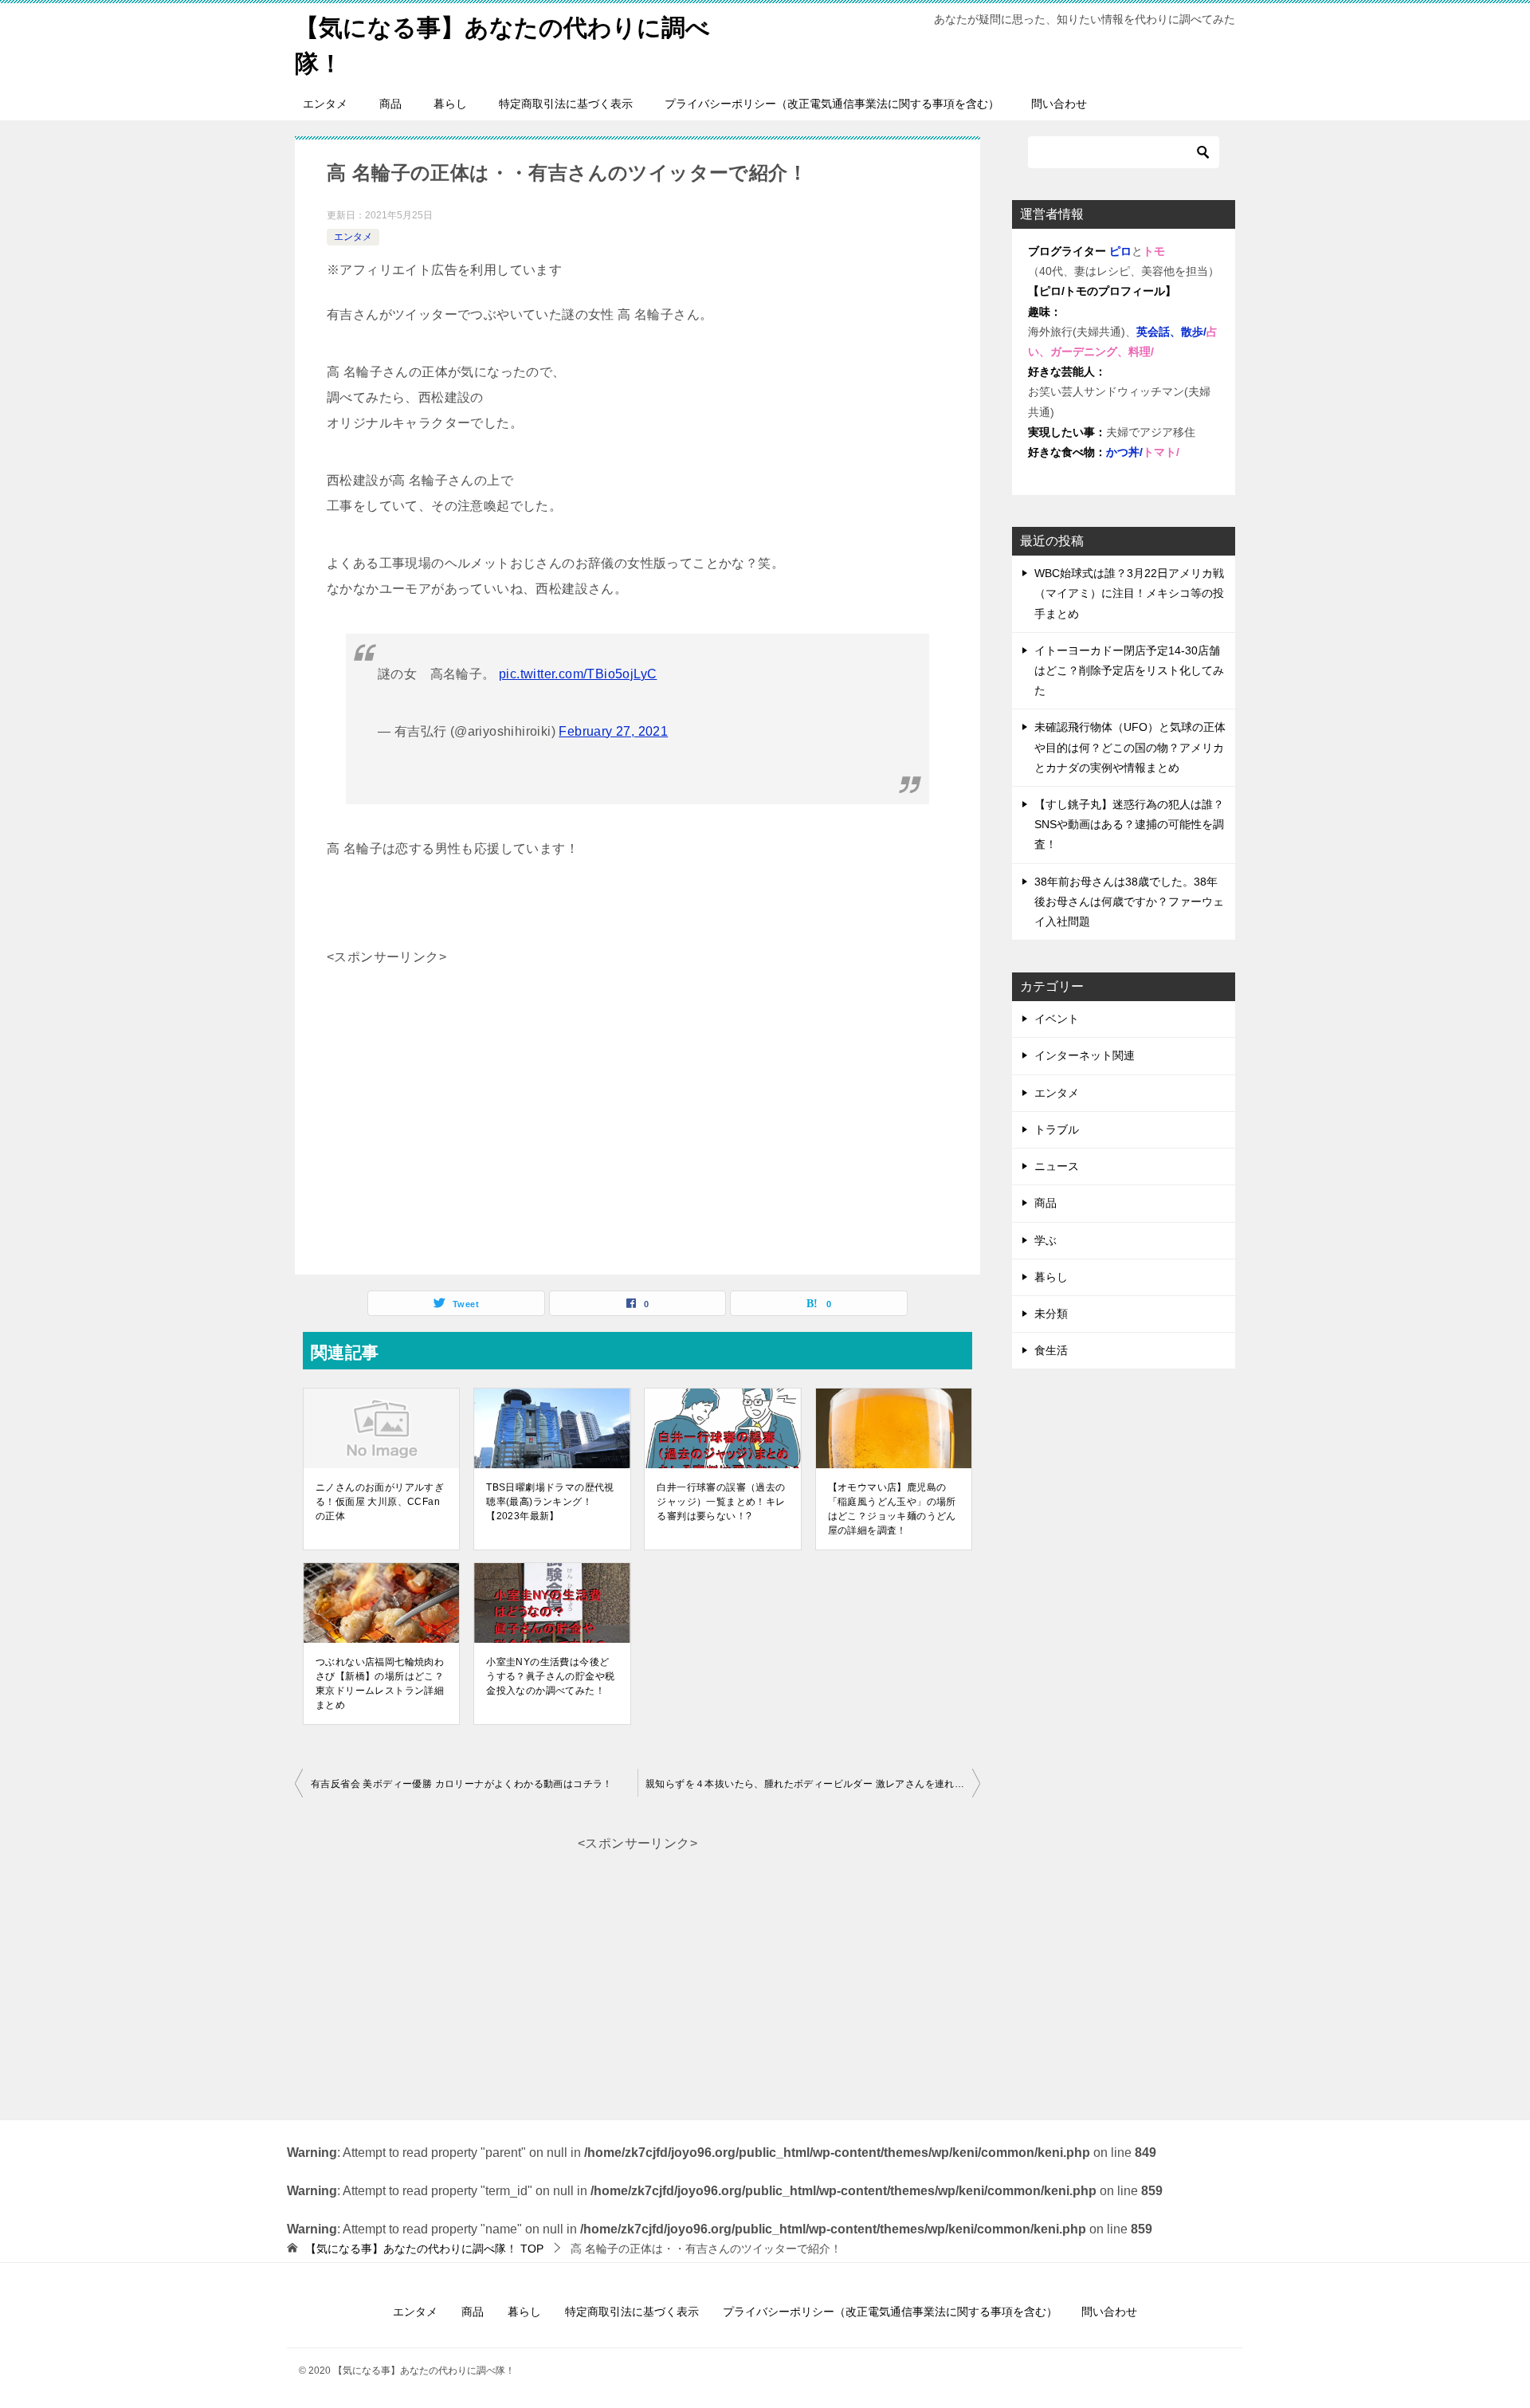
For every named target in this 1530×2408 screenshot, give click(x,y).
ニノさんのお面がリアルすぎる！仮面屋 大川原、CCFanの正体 (380, 1502)
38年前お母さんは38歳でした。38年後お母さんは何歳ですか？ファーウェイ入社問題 (1129, 902)
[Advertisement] (637, 1082)
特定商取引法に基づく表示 (566, 104)
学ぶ (1045, 1240)
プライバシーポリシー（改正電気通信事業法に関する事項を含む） (832, 104)
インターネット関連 (1085, 1055)
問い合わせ (1059, 104)
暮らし (450, 104)
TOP (424, 2249)
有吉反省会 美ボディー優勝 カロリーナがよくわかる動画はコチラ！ (467, 1784)
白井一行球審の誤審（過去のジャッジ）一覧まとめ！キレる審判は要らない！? (721, 1502)
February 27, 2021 (613, 731)
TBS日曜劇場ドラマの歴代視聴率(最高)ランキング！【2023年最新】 (550, 1502)
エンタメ (325, 104)
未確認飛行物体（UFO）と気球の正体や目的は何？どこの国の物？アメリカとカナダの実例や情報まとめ (1130, 747)
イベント (1057, 1019)
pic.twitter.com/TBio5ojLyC (578, 674)
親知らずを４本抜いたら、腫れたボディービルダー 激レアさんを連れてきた (813, 1784)
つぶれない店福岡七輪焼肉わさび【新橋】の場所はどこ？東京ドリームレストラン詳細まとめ (380, 1683)
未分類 (1051, 1314)
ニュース (1057, 1166)
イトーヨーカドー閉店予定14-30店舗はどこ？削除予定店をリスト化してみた (1129, 670)
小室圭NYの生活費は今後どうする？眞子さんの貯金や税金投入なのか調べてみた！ (550, 1676)
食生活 (1051, 1350)
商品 (390, 104)
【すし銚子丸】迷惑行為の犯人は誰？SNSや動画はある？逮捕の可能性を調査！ (1129, 824)
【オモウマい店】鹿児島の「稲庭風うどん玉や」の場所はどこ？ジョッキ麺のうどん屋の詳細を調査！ (892, 1509)
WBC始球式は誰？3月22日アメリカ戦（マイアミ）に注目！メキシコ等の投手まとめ (1129, 593)
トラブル (1057, 1129)
